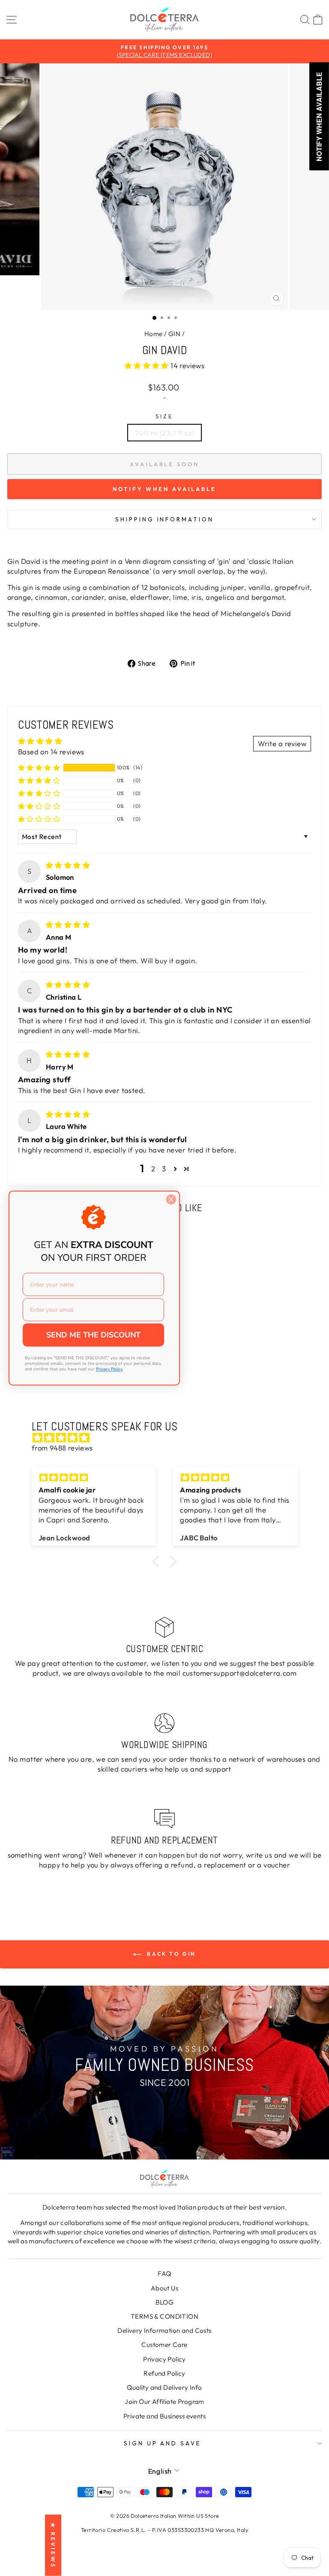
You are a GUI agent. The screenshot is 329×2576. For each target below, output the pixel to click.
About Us (164, 2288)
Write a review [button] (282, 743)
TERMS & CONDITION (164, 2316)
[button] (148, 365)
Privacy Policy (164, 2359)
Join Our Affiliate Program (164, 2402)
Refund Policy (164, 2373)
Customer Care (164, 2345)
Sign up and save (163, 2443)
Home (154, 334)
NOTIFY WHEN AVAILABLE (164, 489)
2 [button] (153, 1169)
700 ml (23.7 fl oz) (164, 433)
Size (164, 416)
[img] (68, 865)
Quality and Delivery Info (164, 2387)
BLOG (165, 2302)
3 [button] (164, 1169)
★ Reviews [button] (53, 2545)
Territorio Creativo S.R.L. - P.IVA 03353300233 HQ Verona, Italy (164, 2530)
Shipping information (165, 519)
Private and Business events (164, 2416)
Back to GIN (170, 1954)
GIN (174, 334)
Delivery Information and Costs (164, 2330)
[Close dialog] (171, 1199)
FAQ (164, 2274)
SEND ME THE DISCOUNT (93, 1335)
